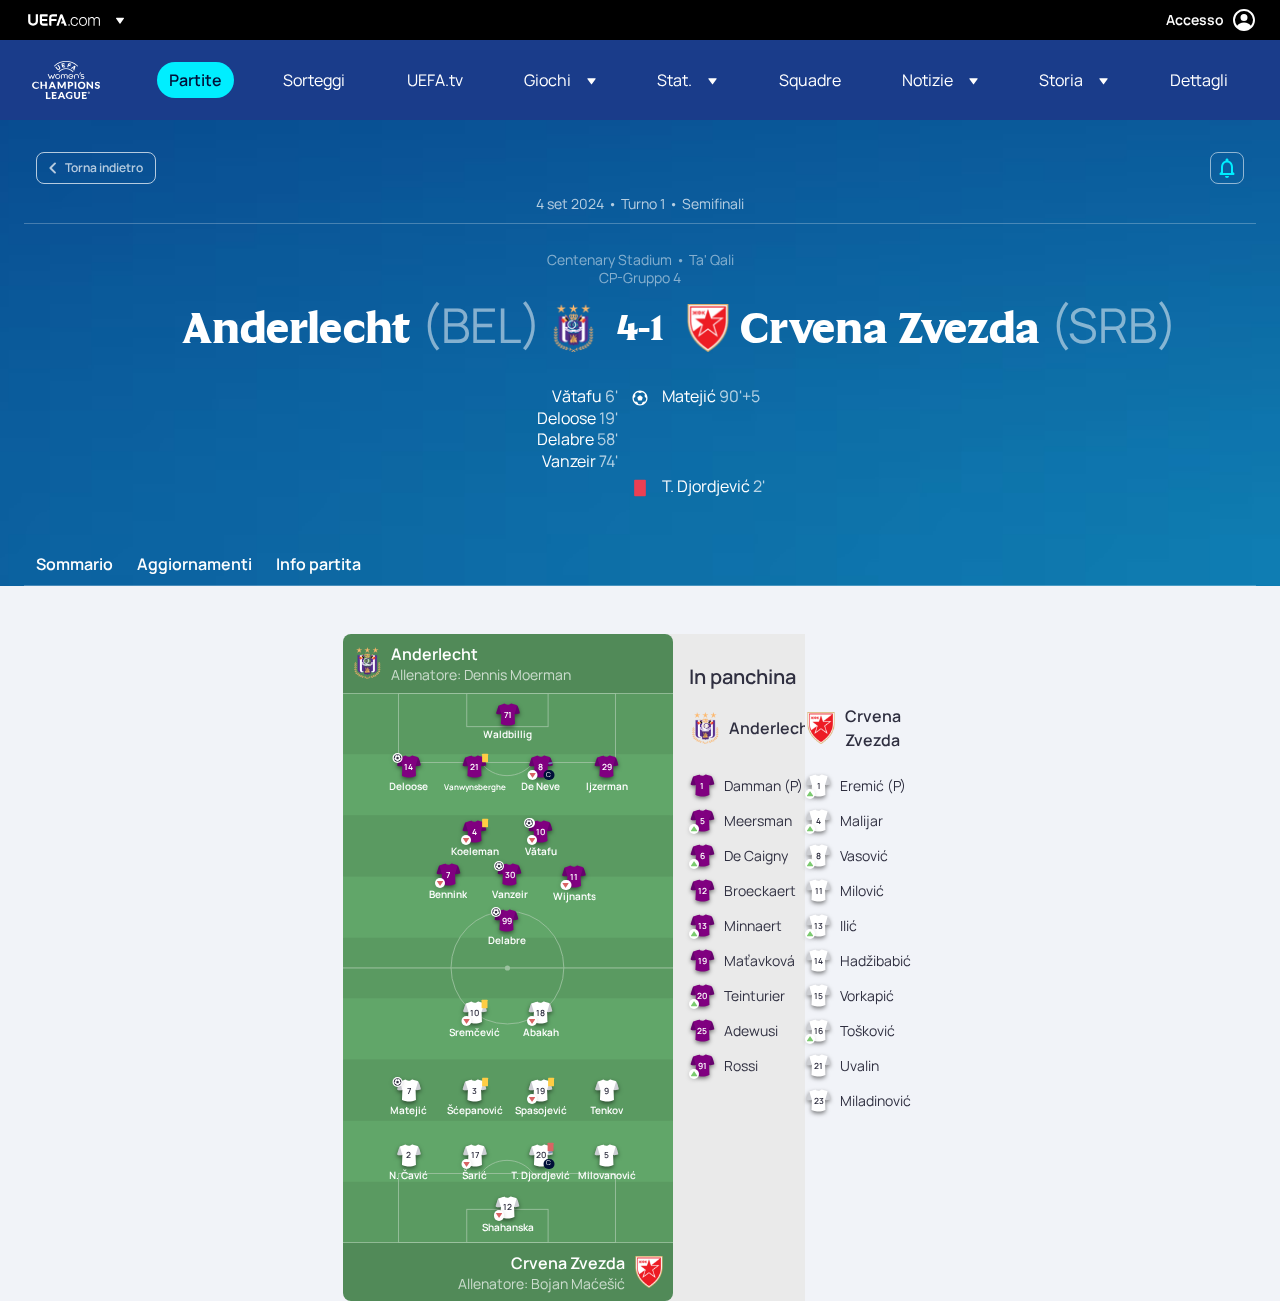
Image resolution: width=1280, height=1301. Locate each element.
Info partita (318, 565)
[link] (195, 80)
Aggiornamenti (194, 565)
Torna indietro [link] (104, 167)
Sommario (74, 565)
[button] (560, 80)
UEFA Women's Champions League (66, 80)
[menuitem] (201, 80)
